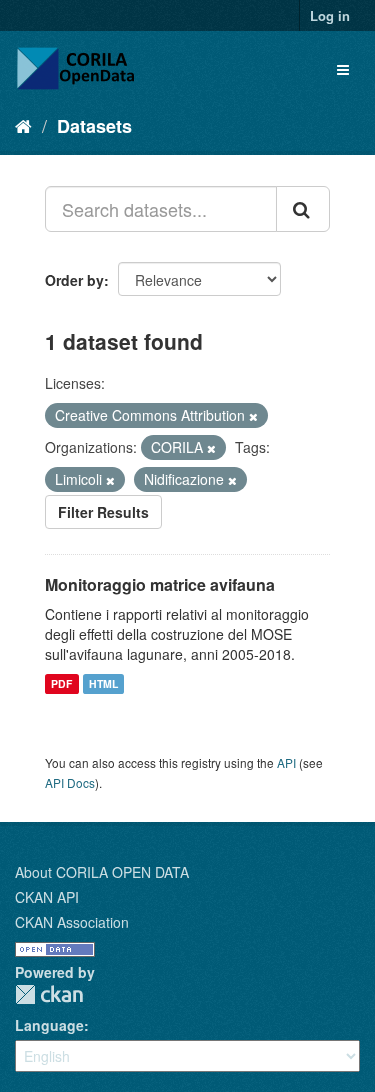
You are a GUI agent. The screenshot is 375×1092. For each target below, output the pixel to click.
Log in (330, 15)
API (286, 762)
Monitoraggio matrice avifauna (160, 584)
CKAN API (47, 897)
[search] (303, 209)
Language (49, 1025)
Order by (74, 280)
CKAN (49, 994)
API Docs (70, 782)
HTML (103, 683)
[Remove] (253, 416)
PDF (61, 683)
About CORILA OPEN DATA (102, 872)
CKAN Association (72, 922)
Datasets (94, 126)
